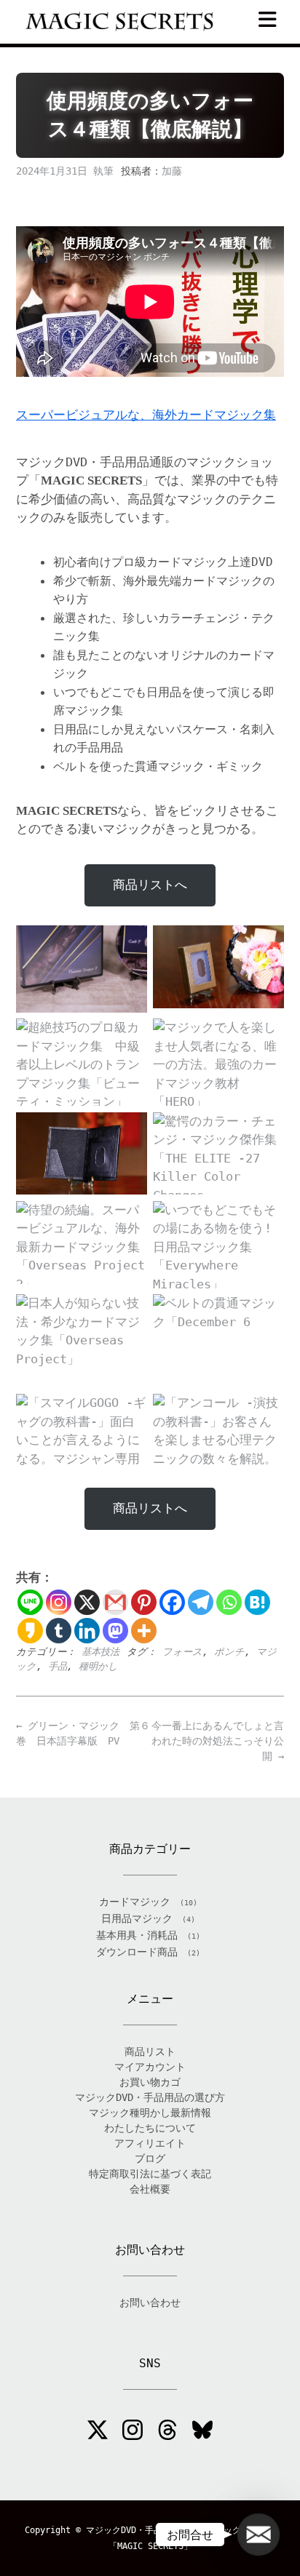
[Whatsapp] (229, 1602)
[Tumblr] (59, 1631)
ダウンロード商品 (137, 1952)
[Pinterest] (144, 1602)
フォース (182, 1652)
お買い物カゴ (150, 2082)
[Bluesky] (202, 2432)
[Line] (30, 1602)
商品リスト (150, 2051)
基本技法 (100, 1652)
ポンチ (229, 1652)
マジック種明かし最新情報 (150, 2113)
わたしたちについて (150, 2128)
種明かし (98, 1666)
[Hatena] (257, 1602)
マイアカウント (150, 2067)
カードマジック (135, 1902)
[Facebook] (172, 1602)
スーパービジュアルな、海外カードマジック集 (146, 415)
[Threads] (167, 2432)
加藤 (172, 171)
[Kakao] (30, 1631)
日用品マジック (137, 1918)
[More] (144, 1631)
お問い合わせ (150, 2302)
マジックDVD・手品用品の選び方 (150, 2097)
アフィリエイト (150, 2143)
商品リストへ (150, 885)
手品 (58, 1666)
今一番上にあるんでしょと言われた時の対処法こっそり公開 (218, 1741)
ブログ (150, 2158)
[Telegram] (201, 1602)
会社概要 (150, 2189)
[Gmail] (115, 1602)
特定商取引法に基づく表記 (150, 2174)
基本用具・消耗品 (137, 1935)
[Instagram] (59, 1602)
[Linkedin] (87, 1631)
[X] (87, 1602)
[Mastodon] (115, 1631)
